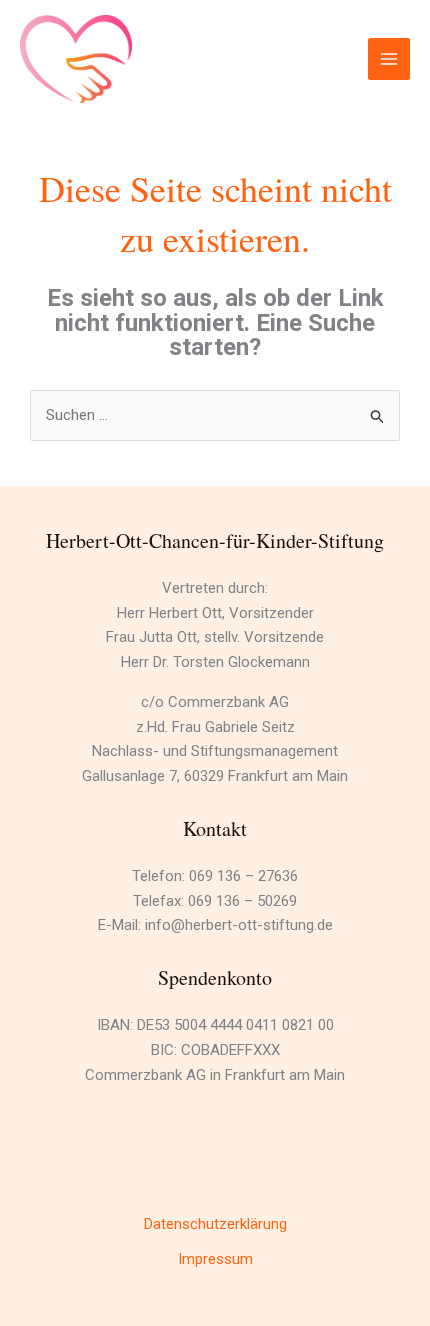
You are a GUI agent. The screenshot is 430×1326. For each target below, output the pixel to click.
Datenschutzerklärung (215, 1224)
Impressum (215, 1259)
